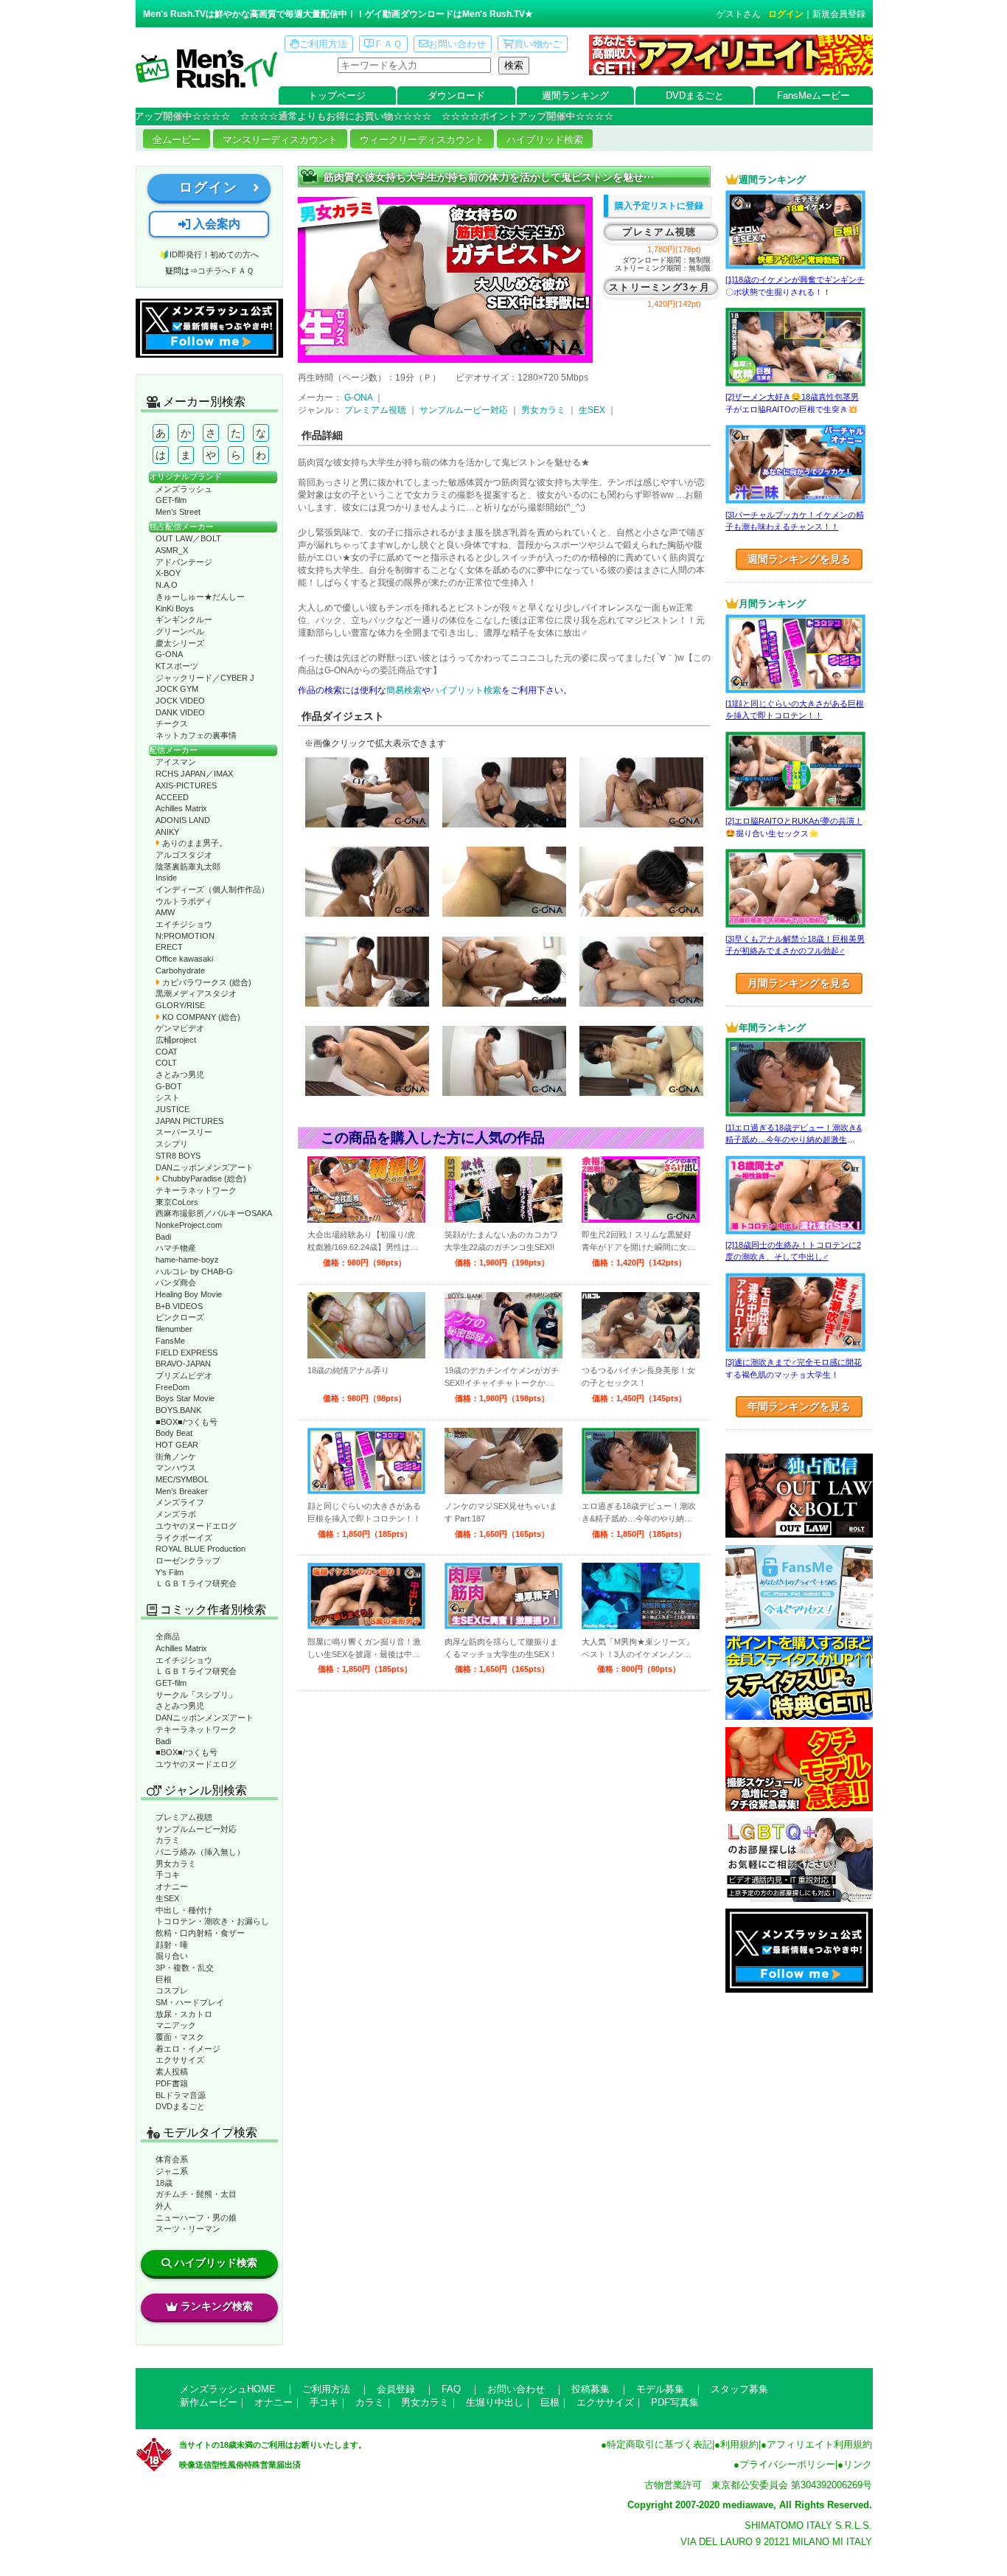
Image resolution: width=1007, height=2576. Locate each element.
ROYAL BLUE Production (201, 1549)
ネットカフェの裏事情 (196, 735)
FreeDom (173, 1387)
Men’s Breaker (182, 1491)
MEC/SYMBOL (182, 1479)
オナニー (172, 1886)
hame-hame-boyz (187, 1260)
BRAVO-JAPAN (183, 1364)
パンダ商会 (176, 1282)
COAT (167, 1052)
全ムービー (177, 140)
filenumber (174, 1329)
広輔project (176, 1040)
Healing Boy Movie (189, 1294)
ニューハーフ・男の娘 (196, 2218)
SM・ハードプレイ (190, 2002)
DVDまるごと (695, 96)
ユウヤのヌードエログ (196, 1526)
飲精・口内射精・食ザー (200, 1933)
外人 (164, 2206)
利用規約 (739, 2444)
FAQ (451, 2389)
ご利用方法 (323, 44)
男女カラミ (176, 1864)
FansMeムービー (813, 96)
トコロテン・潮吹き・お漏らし (212, 1921)
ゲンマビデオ (180, 1028)
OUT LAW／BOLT (188, 538)
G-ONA (169, 654)
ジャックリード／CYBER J (205, 678)
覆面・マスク (180, 2037)
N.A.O (167, 585)
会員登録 (396, 2389)
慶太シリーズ (180, 643)
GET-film (171, 500)
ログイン (786, 14)
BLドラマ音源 (181, 2095)
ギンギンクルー (184, 619)
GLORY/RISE (180, 1005)
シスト (168, 1097)
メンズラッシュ (184, 489)
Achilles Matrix (181, 808)
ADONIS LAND (183, 820)
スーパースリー (184, 1132)
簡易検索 (404, 690)
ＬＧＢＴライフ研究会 (196, 1583)
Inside (166, 878)
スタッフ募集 (739, 2389)
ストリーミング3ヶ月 (659, 287)
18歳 (164, 2183)
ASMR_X (172, 550)
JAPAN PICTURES (189, 1121)
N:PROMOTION (185, 936)
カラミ (168, 1840)
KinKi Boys (175, 608)
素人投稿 (172, 2072)
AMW (165, 912)
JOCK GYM (177, 689)
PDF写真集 (675, 2402)
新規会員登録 (839, 14)
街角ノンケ (176, 1457)
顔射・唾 (172, 1945)
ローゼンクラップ (188, 1560)
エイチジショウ (184, 924)
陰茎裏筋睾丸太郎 (188, 867)
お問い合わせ (457, 44)
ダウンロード (456, 96)
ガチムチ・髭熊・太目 (196, 2194)
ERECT (169, 947)
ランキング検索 (217, 2306)
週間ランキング (575, 96)
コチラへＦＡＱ (226, 271)
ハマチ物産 (176, 1248)
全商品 (168, 1636)
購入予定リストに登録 (659, 206)
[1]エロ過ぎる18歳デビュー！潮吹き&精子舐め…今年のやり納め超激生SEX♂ (794, 1140)
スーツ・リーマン (188, 2229)
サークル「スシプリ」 (196, 1695)
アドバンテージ (184, 562)
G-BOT (169, 1086)
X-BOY (168, 573)
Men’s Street (178, 512)
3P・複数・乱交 (185, 1968)
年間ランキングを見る (799, 1406)
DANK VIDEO (180, 712)
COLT (166, 1063)
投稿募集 (590, 2389)
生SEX (167, 1898)
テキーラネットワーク (196, 1190)
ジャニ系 (172, 2171)
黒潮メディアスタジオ (196, 993)
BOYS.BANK (178, 1410)
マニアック (176, 2025)
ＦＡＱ (388, 44)
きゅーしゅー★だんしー (200, 597)
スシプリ (172, 1144)
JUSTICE (173, 1109)
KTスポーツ (177, 666)
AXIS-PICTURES (186, 785)
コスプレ (172, 1990)
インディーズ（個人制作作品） (212, 889)
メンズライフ (180, 1502)
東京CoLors (177, 1202)
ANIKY (167, 832)
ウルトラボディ (184, 901)
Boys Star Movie (185, 1398)
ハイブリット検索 (466, 690)
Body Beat (174, 1433)
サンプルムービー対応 (196, 1829)
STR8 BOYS (178, 1156)
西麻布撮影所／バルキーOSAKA (214, 1213)
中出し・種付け (184, 1910)
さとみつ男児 (180, 1075)
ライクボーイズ (184, 1538)
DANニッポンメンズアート (205, 1167)
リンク (858, 2464)
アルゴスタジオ (184, 855)
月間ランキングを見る (799, 983)
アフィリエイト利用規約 (819, 2444)
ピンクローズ (180, 1317)
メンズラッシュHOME (228, 2389)
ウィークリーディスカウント (422, 140)
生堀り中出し (495, 2402)
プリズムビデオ (184, 1375)
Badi (163, 1237)
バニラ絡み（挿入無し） (200, 1852)
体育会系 (172, 2159)
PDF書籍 (172, 2083)
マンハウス (176, 1468)
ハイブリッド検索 (545, 140)
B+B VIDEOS (179, 1306)
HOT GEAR (177, 1445)
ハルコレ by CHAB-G (194, 1271)
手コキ (168, 1875)
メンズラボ (176, 1514)
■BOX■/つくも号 (187, 1422)
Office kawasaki (184, 959)
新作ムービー (209, 2402)
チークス (172, 723)
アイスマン (176, 762)
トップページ (337, 96)
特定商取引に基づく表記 (659, 2444)
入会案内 (215, 224)
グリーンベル (180, 631)
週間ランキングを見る (799, 559)
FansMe (170, 1341)
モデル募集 (660, 2389)
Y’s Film (170, 1572)
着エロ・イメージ (188, 2049)
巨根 (164, 1979)
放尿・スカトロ (184, 2014)
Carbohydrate (180, 971)
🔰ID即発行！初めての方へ (209, 254)
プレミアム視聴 (184, 1817)
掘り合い (172, 1956)
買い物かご (538, 44)
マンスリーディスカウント (280, 140)
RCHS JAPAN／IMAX (194, 774)
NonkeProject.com (189, 1225)
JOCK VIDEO (180, 701)
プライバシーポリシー (787, 2464)
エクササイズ (180, 2060)
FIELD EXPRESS (187, 1353)
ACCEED (172, 797)
